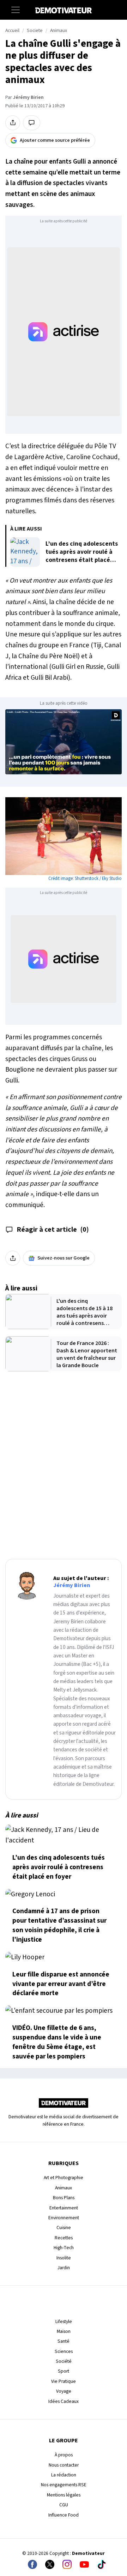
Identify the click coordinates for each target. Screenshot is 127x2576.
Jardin (64, 2268)
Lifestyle (64, 2321)
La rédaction (64, 2475)
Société (64, 2361)
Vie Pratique (64, 2381)
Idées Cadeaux (64, 2401)
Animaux (59, 31)
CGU (64, 2505)
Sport (64, 2371)
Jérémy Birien (28, 97)
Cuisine (64, 2228)
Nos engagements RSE (64, 2485)
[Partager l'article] (13, 123)
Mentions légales (64, 2495)
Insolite (64, 2258)
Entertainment (64, 2208)
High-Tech (64, 2248)
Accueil (12, 31)
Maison (64, 2331)
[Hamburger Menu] (16, 10)
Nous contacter (64, 2465)
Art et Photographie (64, 2178)
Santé (64, 2341)
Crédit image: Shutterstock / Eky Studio (85, 878)
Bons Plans (64, 2198)
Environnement (64, 2218)
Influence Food (64, 2515)
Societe (35, 31)
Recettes (64, 2238)
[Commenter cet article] (32, 123)
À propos (64, 2455)
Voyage (64, 2391)
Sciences (64, 2351)
